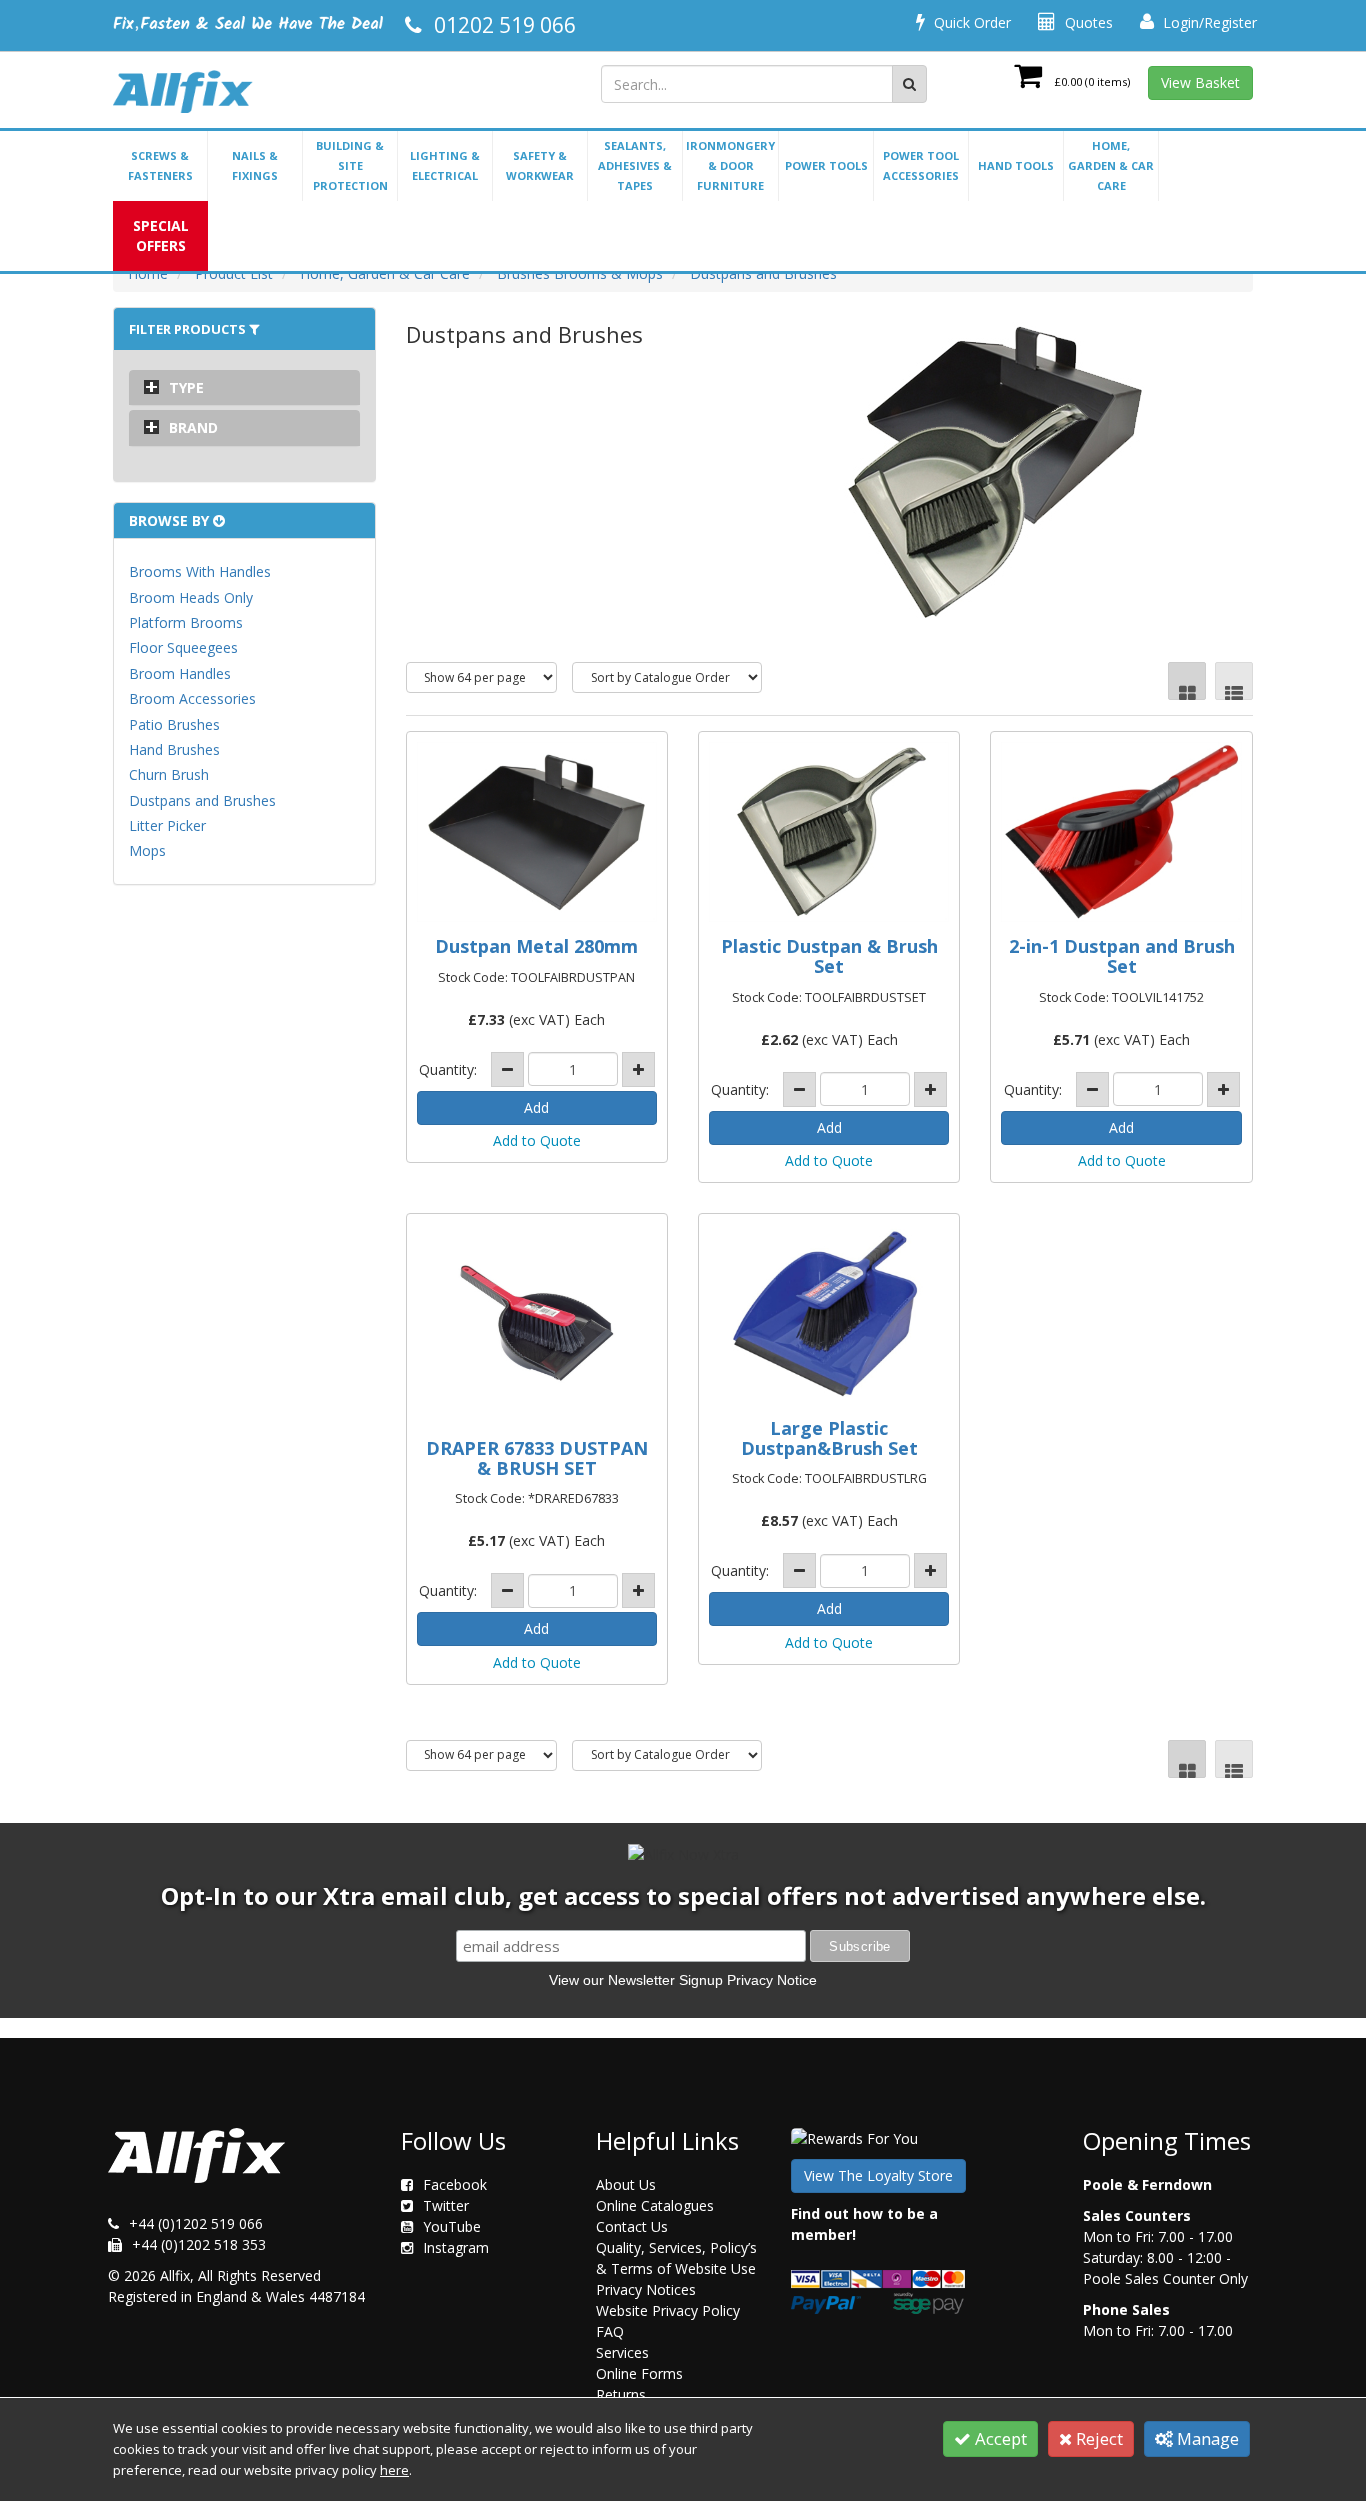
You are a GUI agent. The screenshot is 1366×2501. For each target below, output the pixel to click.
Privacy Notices (646, 2289)
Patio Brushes (174, 724)
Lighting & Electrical (445, 165)
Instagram (456, 2247)
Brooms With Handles (200, 571)
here (394, 2470)
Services (622, 2352)
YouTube (452, 2226)
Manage (1206, 2438)
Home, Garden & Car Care (1111, 165)
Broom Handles (180, 673)
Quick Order (970, 22)
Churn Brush (169, 774)
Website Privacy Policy (668, 2310)
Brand (193, 427)
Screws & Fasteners (160, 165)
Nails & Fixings (255, 165)
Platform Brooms (186, 622)
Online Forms (639, 2373)
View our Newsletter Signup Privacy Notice (683, 1980)
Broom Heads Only (191, 597)
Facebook (455, 2184)
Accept (999, 2438)
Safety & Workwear (540, 165)
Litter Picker (167, 825)
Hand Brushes (174, 749)
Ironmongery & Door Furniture (730, 165)
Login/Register (1208, 22)
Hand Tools (1016, 165)
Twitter (446, 2205)
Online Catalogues (655, 2205)
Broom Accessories (192, 698)
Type (186, 387)
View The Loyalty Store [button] (878, 2175)
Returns (621, 2394)
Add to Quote (537, 1140)
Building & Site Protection (350, 165)
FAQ (610, 2331)
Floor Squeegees (183, 647)
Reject (1097, 2438)
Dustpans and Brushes (202, 800)
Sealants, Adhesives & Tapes (635, 165)
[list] (1234, 681)
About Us (626, 2184)
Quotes (1087, 22)
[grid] (1187, 681)
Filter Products (189, 329)
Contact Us (632, 2226)
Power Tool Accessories (921, 165)
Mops (147, 850)
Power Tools (826, 165)
